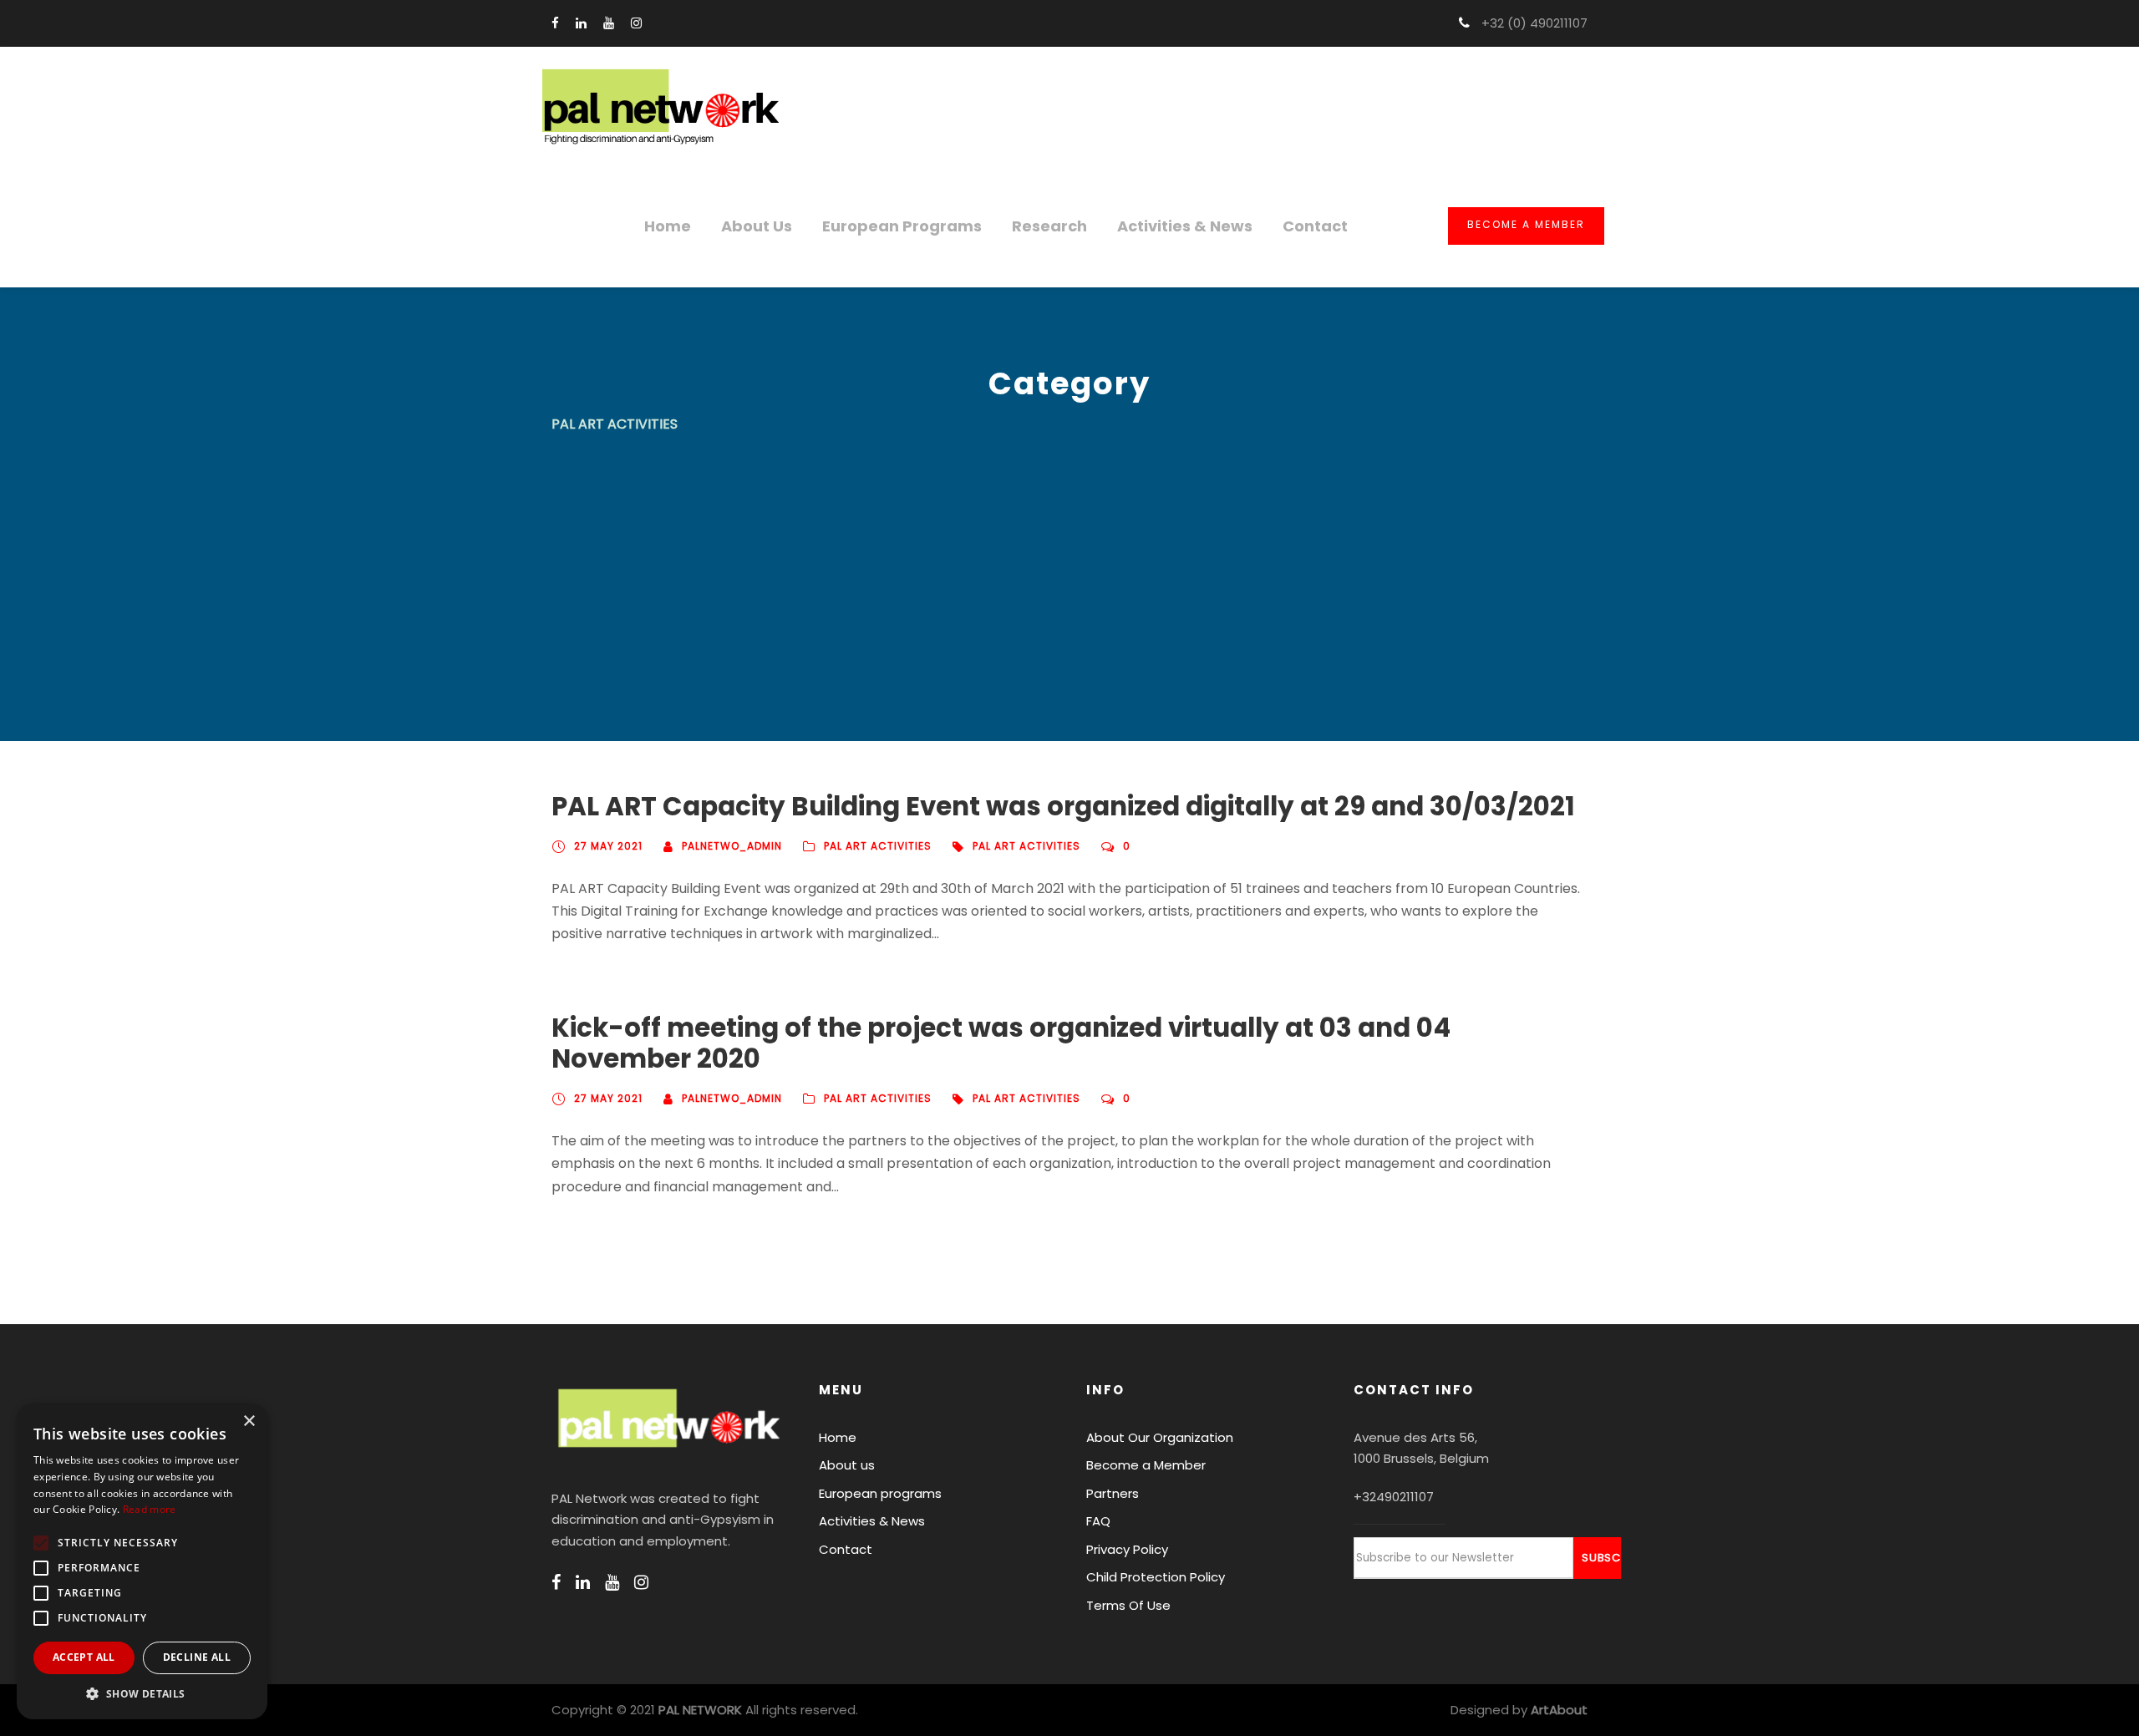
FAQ (1098, 1521)
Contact (1315, 226)
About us (757, 226)
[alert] (142, 1561)
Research (1049, 226)
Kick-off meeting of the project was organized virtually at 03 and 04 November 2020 (1001, 1043)
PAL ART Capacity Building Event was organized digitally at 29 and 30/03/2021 (1063, 806)
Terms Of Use (1128, 1605)
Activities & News (1185, 226)
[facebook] (555, 23)
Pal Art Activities (1026, 846)
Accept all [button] (84, 1657)
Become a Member (1526, 224)
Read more (150, 1509)
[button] (142, 1694)
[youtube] (609, 23)
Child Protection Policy (1156, 1577)
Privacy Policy (1127, 1549)
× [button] (249, 1421)
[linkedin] (581, 23)
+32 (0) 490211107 (1533, 23)
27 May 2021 (608, 846)
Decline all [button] (197, 1657)
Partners (1113, 1493)
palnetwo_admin (732, 846)
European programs (902, 226)
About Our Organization (1160, 1437)
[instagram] (636, 23)
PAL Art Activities (878, 846)
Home (668, 226)
